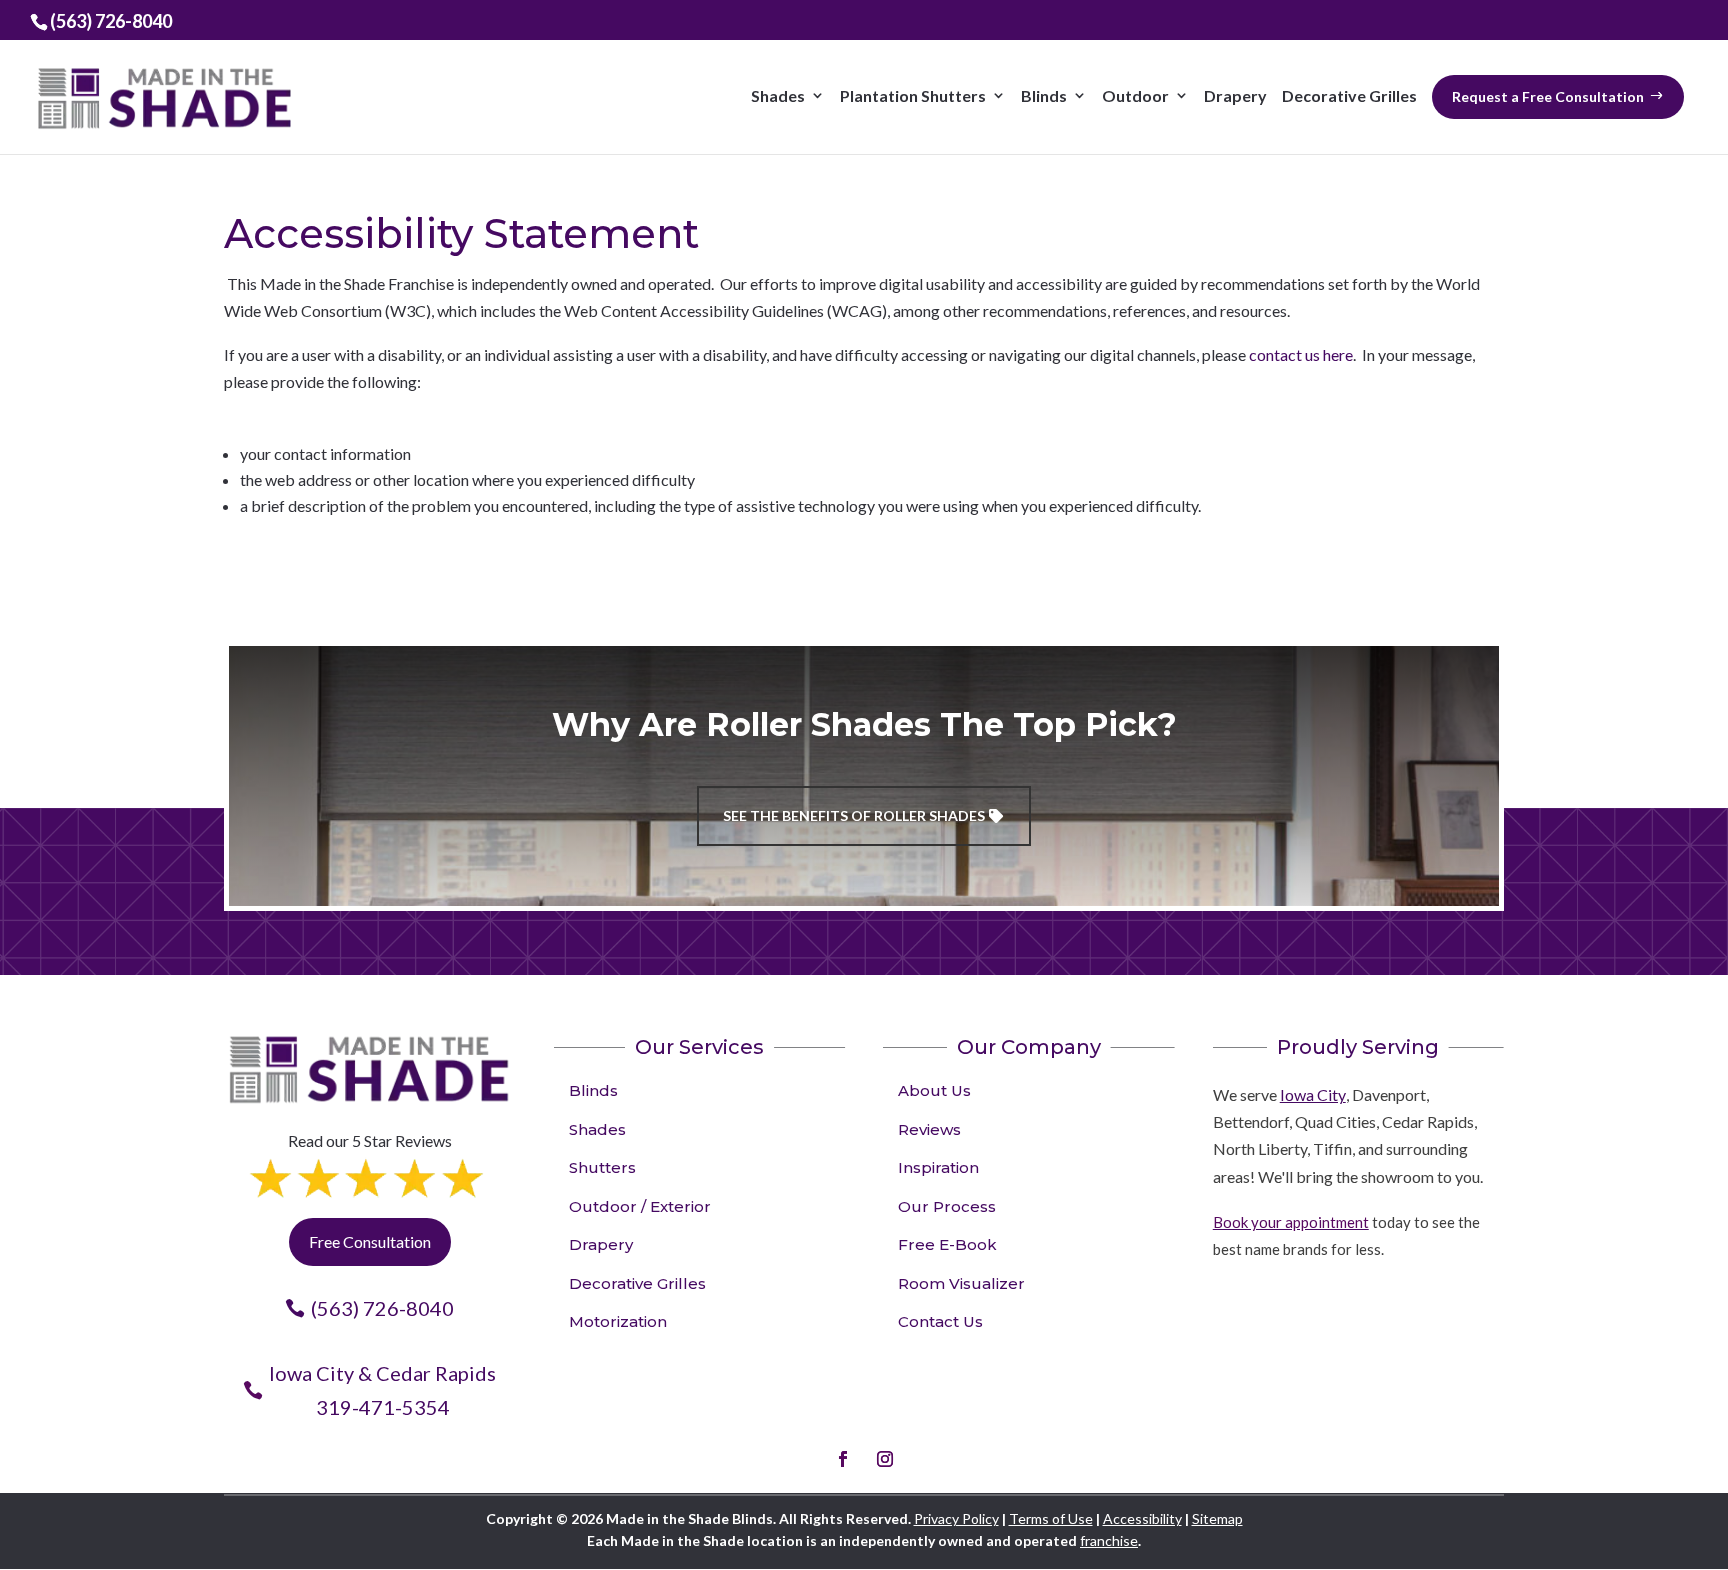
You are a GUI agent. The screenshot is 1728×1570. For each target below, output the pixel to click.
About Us (934, 1090)
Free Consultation (370, 1241)
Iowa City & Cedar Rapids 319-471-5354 (382, 1390)
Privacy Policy (956, 1518)
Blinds (593, 1090)
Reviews (929, 1129)
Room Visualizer (961, 1283)
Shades (597, 1129)
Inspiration (938, 1167)
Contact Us (940, 1321)
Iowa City (1313, 1094)
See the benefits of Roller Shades (854, 815)
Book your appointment (1291, 1222)
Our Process (947, 1206)
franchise (1109, 1540)
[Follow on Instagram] (885, 1459)
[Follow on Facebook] (843, 1459)
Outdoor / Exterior (640, 1206)
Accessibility (1142, 1518)
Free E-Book (947, 1244)
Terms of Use (1051, 1518)
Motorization (618, 1321)
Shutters (602, 1167)
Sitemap (1217, 1518)
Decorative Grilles (637, 1283)
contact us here (1301, 354)
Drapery (601, 1244)
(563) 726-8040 (382, 1308)
